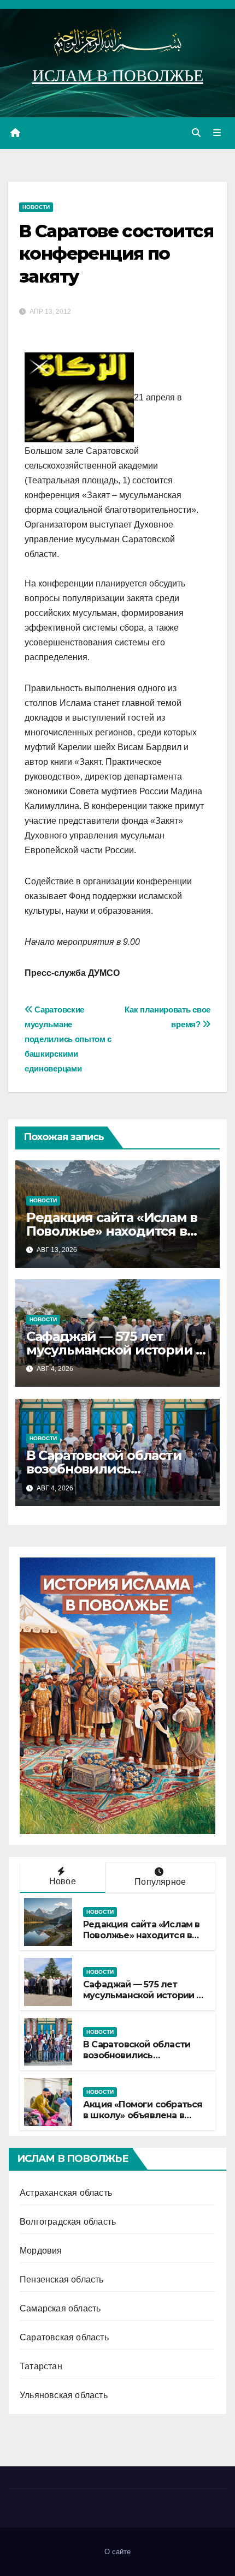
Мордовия (41, 2251)
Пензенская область (62, 2280)
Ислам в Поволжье (118, 76)
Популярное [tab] (160, 1882)
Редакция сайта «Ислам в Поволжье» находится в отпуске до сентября (112, 1231)
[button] (196, 133)
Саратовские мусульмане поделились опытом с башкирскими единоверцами (68, 1039)
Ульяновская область (64, 2395)
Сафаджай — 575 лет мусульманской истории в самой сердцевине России (116, 1350)
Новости (36, 207)
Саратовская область (64, 2337)
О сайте (117, 2552)
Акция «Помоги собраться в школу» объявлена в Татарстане (143, 2116)
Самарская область (60, 2308)
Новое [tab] (63, 1881)
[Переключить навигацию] (217, 133)
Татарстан (41, 2366)
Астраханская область (66, 2193)
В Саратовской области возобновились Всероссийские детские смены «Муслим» (139, 2061)
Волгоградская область (68, 2222)
